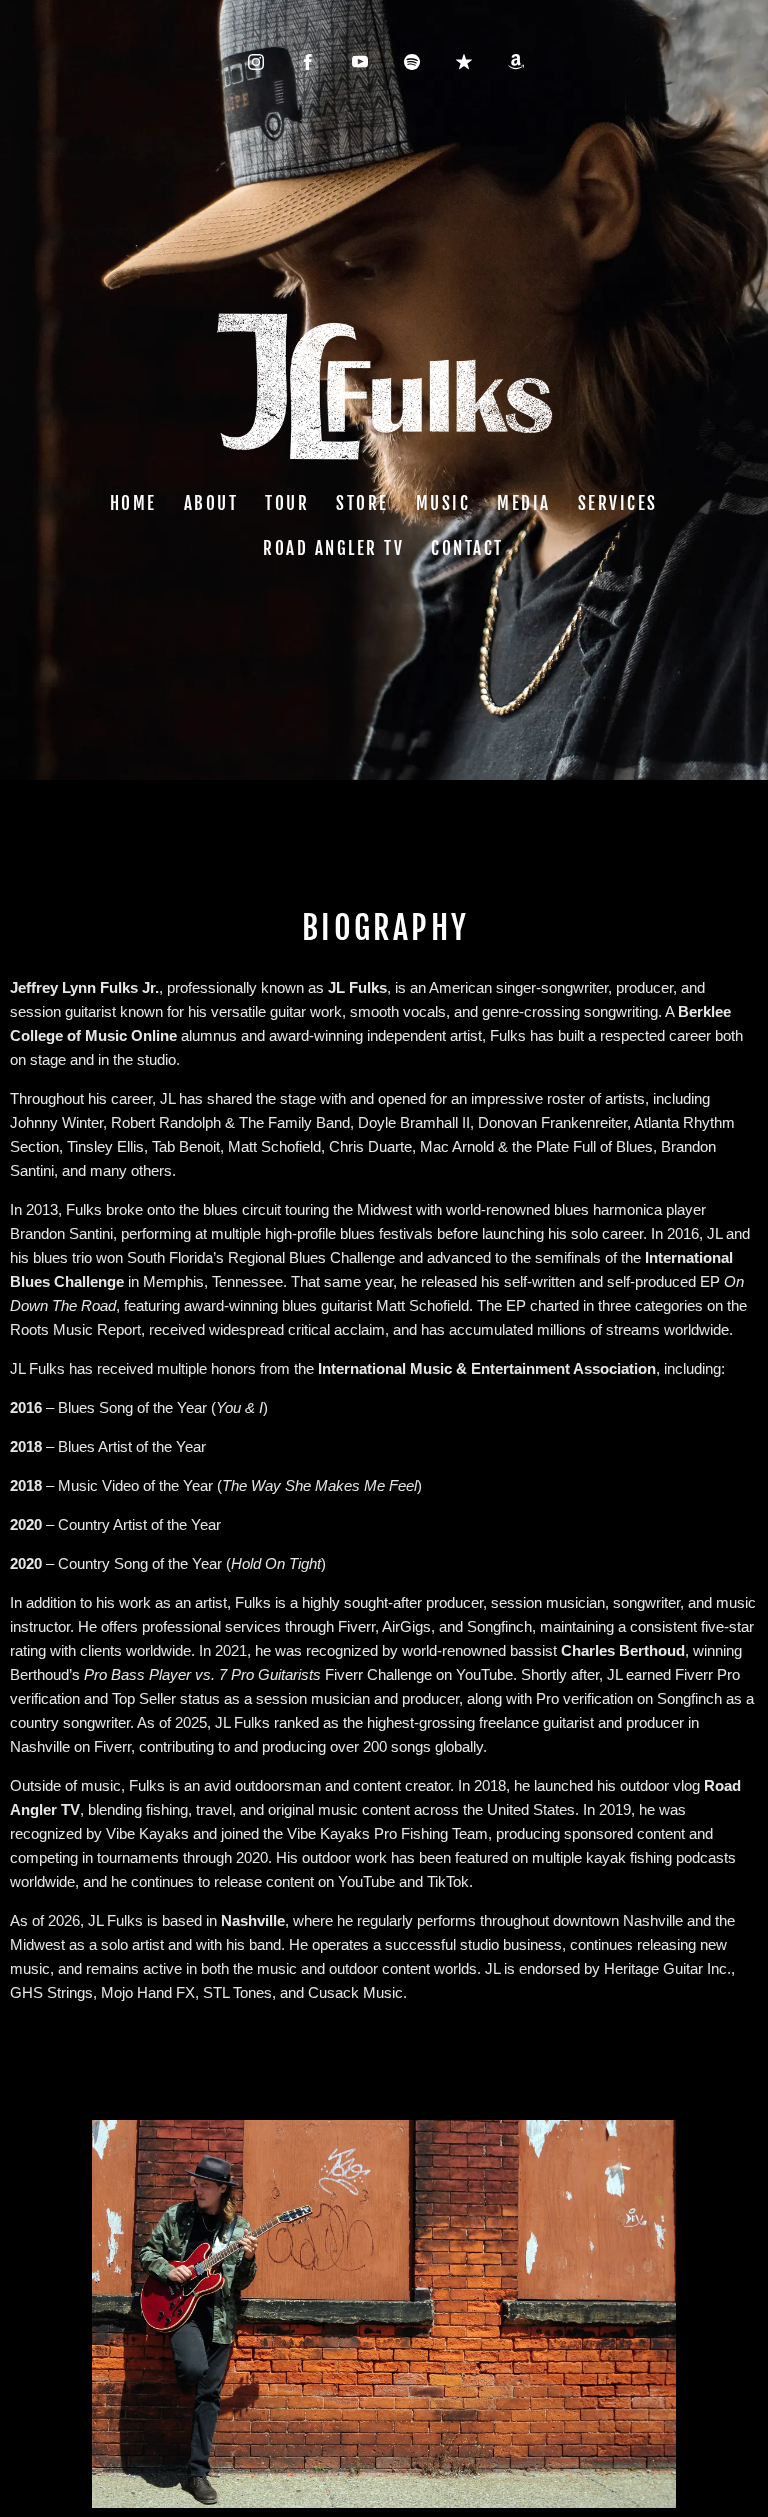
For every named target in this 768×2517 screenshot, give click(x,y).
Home (133, 503)
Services (618, 503)
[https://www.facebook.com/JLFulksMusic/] (308, 62)
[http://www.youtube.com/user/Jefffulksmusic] (360, 62)
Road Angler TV (334, 549)
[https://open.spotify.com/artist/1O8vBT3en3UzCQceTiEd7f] (412, 62)
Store (363, 503)
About (211, 503)
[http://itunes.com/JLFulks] (464, 62)
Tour (288, 503)
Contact (468, 549)
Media (525, 503)
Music (443, 503)
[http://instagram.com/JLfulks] (256, 62)
